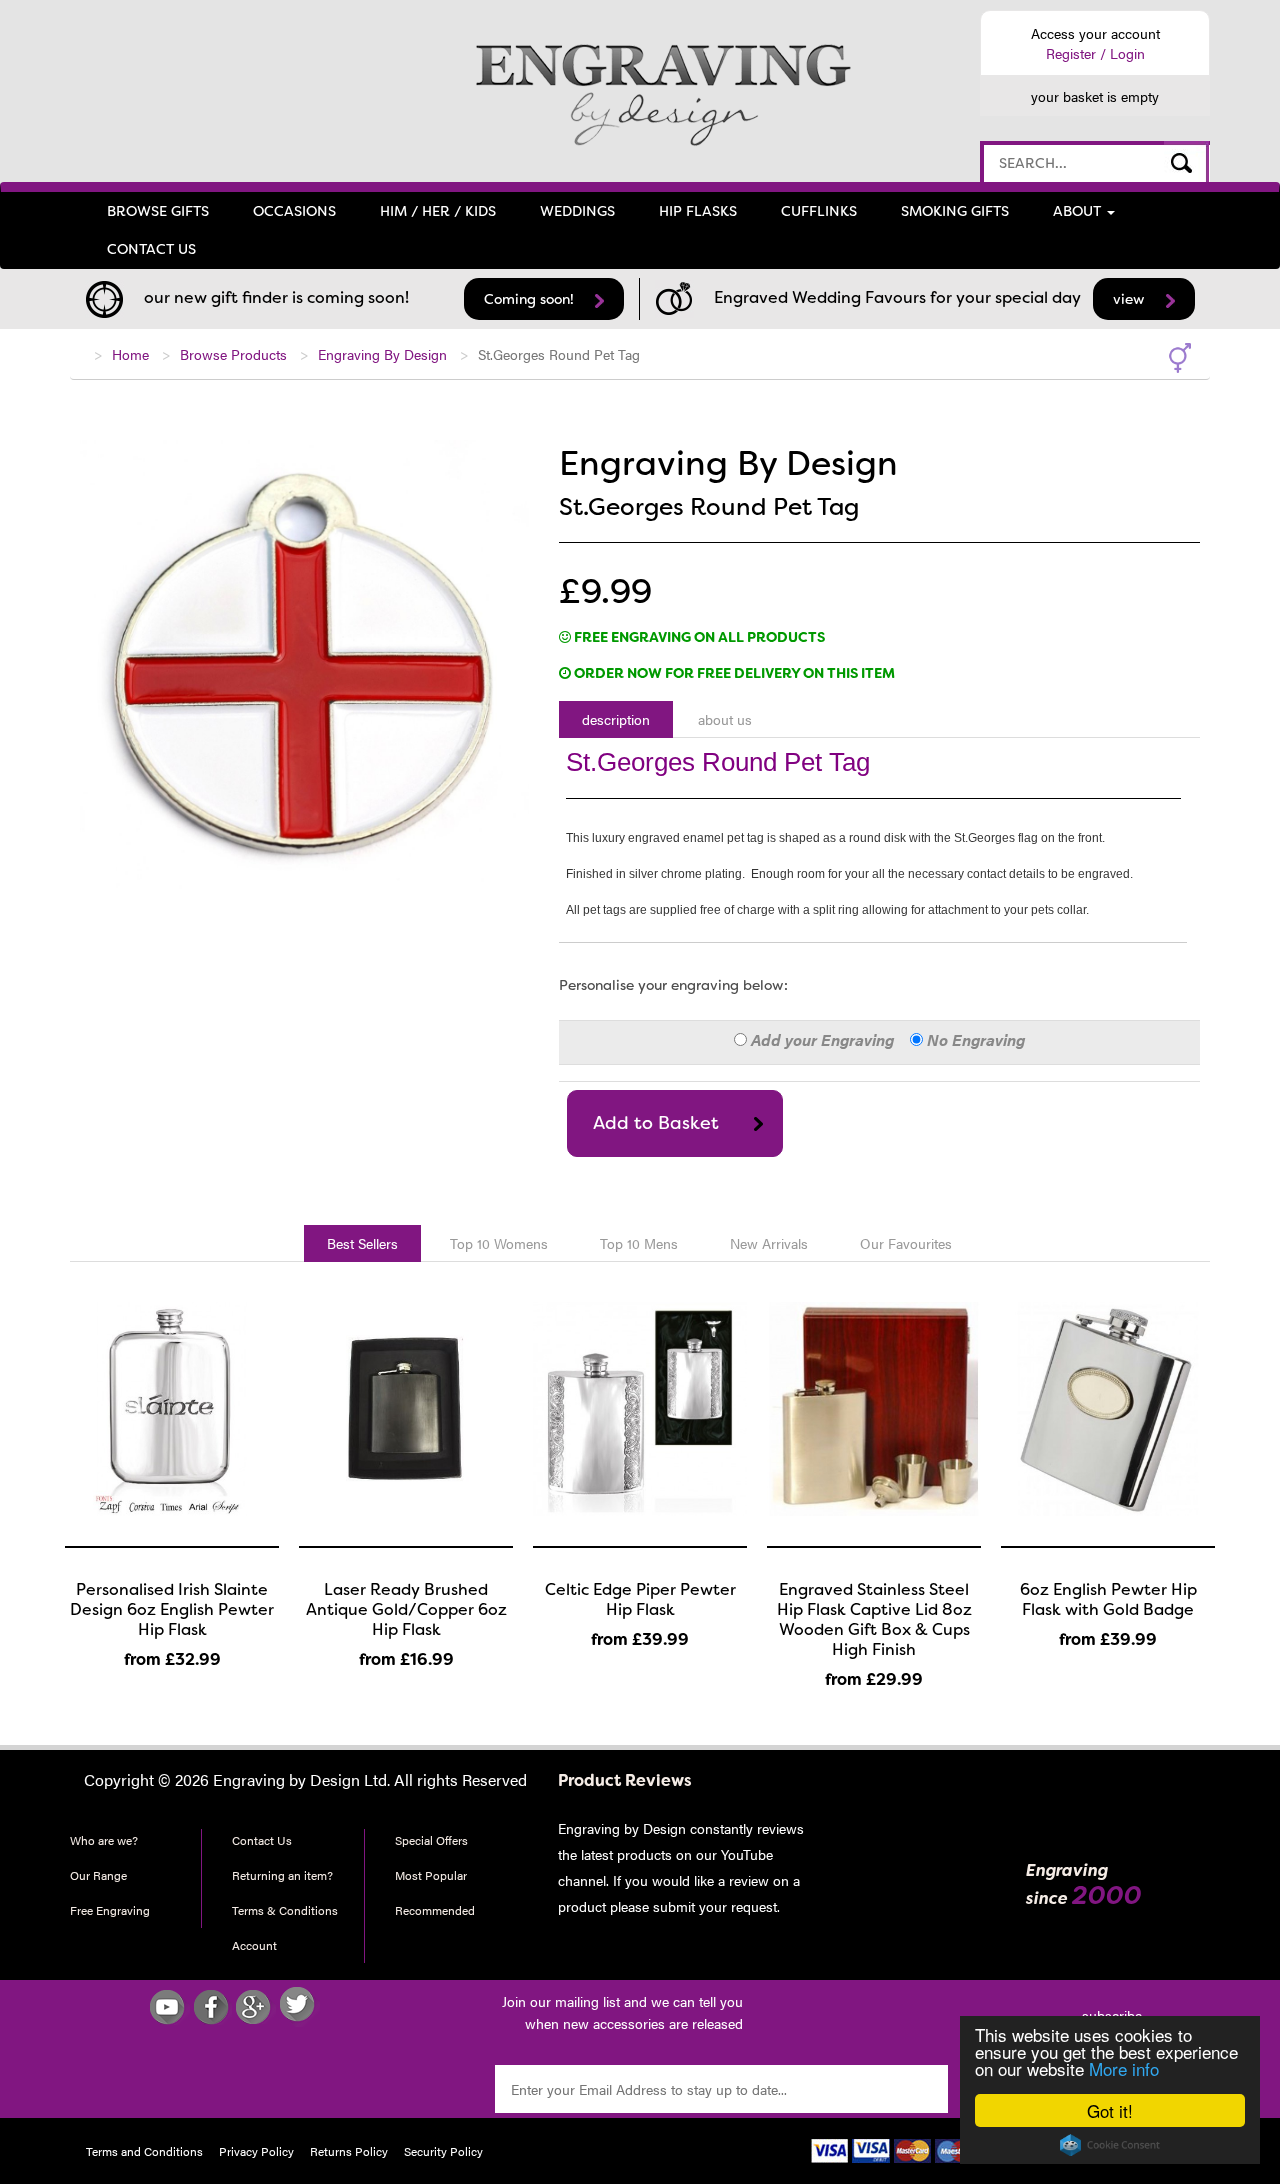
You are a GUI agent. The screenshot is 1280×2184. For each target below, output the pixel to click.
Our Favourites (906, 1243)
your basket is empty (1095, 96)
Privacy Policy (256, 2151)
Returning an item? (282, 1875)
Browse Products (233, 354)
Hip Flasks (698, 211)
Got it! (1110, 2110)
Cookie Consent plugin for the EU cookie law (1110, 2145)
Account (254, 1945)
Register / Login (1095, 53)
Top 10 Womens (499, 1243)
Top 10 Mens (639, 1243)
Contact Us (262, 1840)
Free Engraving (110, 1910)
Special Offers (431, 1840)
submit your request (713, 1906)
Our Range (98, 1875)
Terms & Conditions (285, 1910)
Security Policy (443, 2151)
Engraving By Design (382, 354)
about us (725, 719)
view (1131, 299)
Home (130, 354)
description (616, 719)
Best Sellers (362, 1243)
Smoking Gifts (955, 211)
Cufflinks (819, 211)
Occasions (294, 211)
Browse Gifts (158, 211)
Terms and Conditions (144, 2151)
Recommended (435, 1910)
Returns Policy (349, 2151)
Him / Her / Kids (438, 211)
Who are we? (104, 1840)
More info (1124, 2068)
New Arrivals (769, 1243)
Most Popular (431, 1875)
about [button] (1079, 211)
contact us (151, 249)
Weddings (577, 211)
